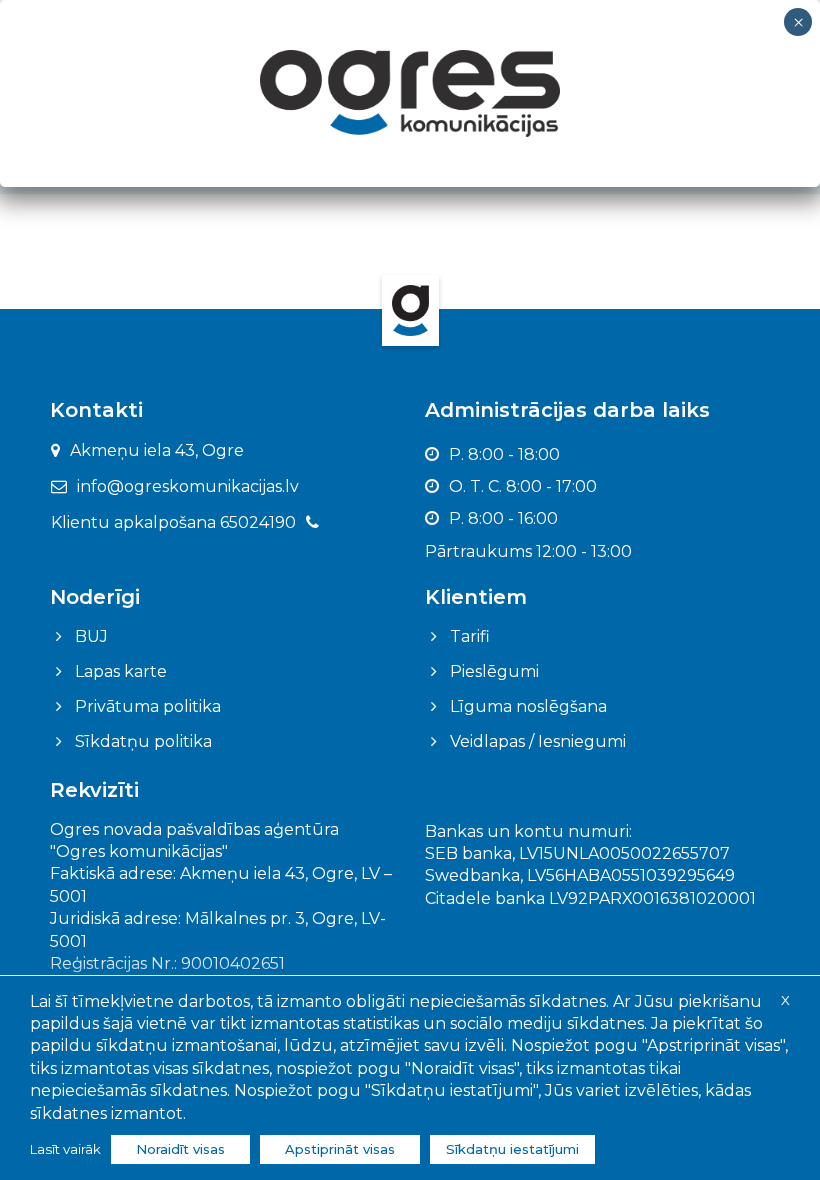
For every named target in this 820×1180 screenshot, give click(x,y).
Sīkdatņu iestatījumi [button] (512, 1149)
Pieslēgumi (494, 671)
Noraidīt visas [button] (180, 1149)
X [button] (785, 1000)
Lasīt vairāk (65, 1149)
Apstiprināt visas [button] (340, 1149)
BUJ (91, 636)
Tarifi (470, 636)
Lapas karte (121, 671)
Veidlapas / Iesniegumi (538, 741)
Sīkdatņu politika (143, 741)
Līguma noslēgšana (528, 706)
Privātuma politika (148, 706)
